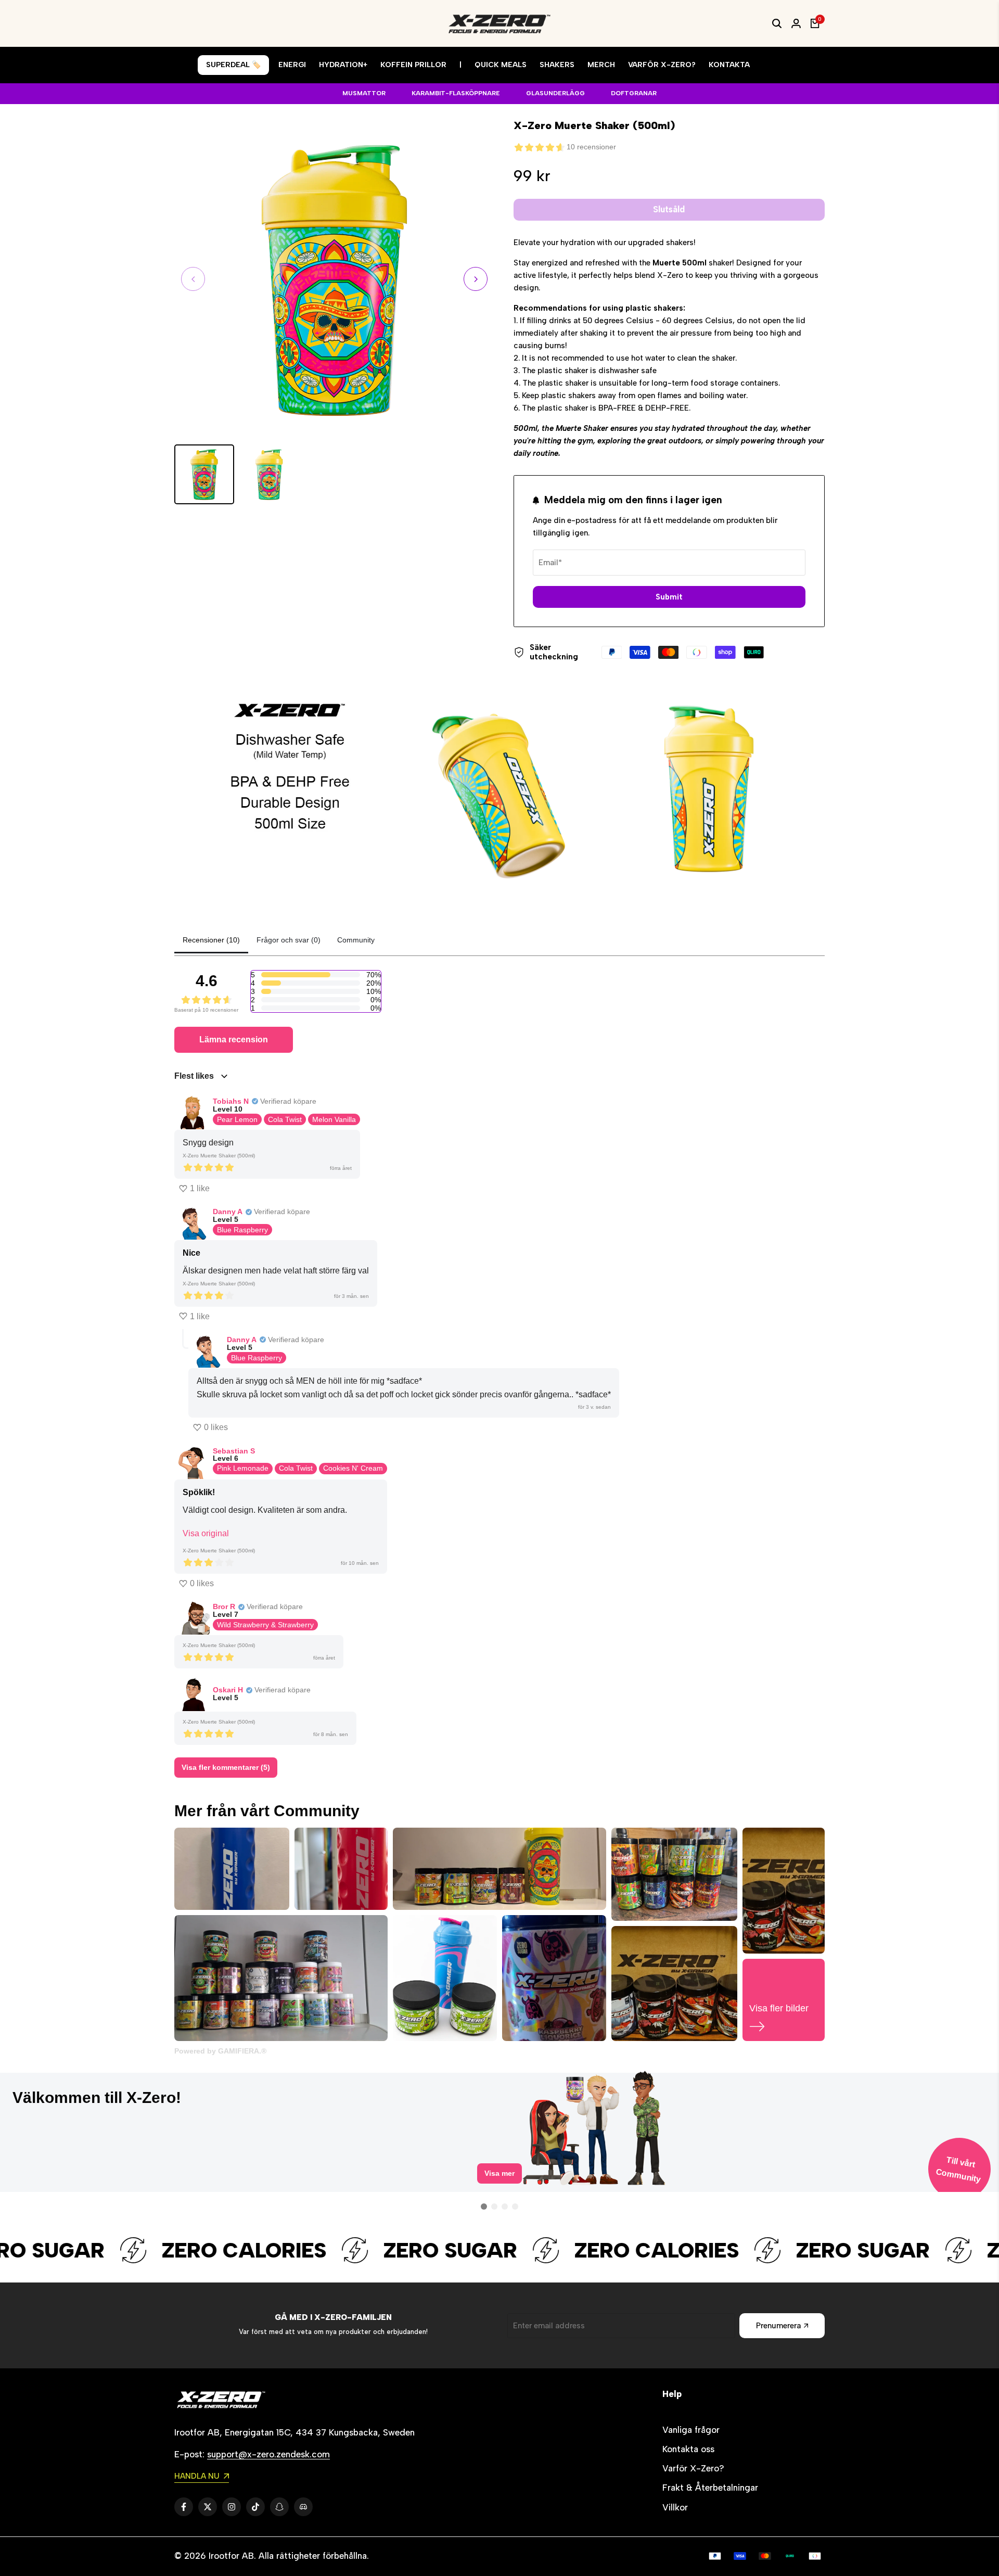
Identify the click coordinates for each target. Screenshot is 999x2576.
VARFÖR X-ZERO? (662, 65)
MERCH (601, 65)
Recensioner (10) (211, 940)
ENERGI (292, 65)
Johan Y (61, 2093)
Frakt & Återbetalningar (710, 2488)
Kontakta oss (688, 2449)
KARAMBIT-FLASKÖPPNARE (456, 93)
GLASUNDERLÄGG (555, 93)
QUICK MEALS (501, 65)
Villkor (675, 2507)
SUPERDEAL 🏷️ (233, 65)
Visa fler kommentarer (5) (226, 1767)
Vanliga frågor (691, 2430)
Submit (669, 597)
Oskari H (228, 1690)
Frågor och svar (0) (289, 940)
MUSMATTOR (364, 93)
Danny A (228, 1212)
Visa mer (499, 2182)
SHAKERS (557, 65)
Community (356, 940)
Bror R (224, 1606)
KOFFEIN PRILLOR (413, 65)
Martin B (397, 2097)
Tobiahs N (231, 1101)
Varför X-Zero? (693, 2468)
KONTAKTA (729, 65)
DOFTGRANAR (634, 93)
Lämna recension (234, 1040)
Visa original (206, 1533)
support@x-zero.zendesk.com (268, 2454)
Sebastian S (234, 1451)
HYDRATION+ (343, 65)
